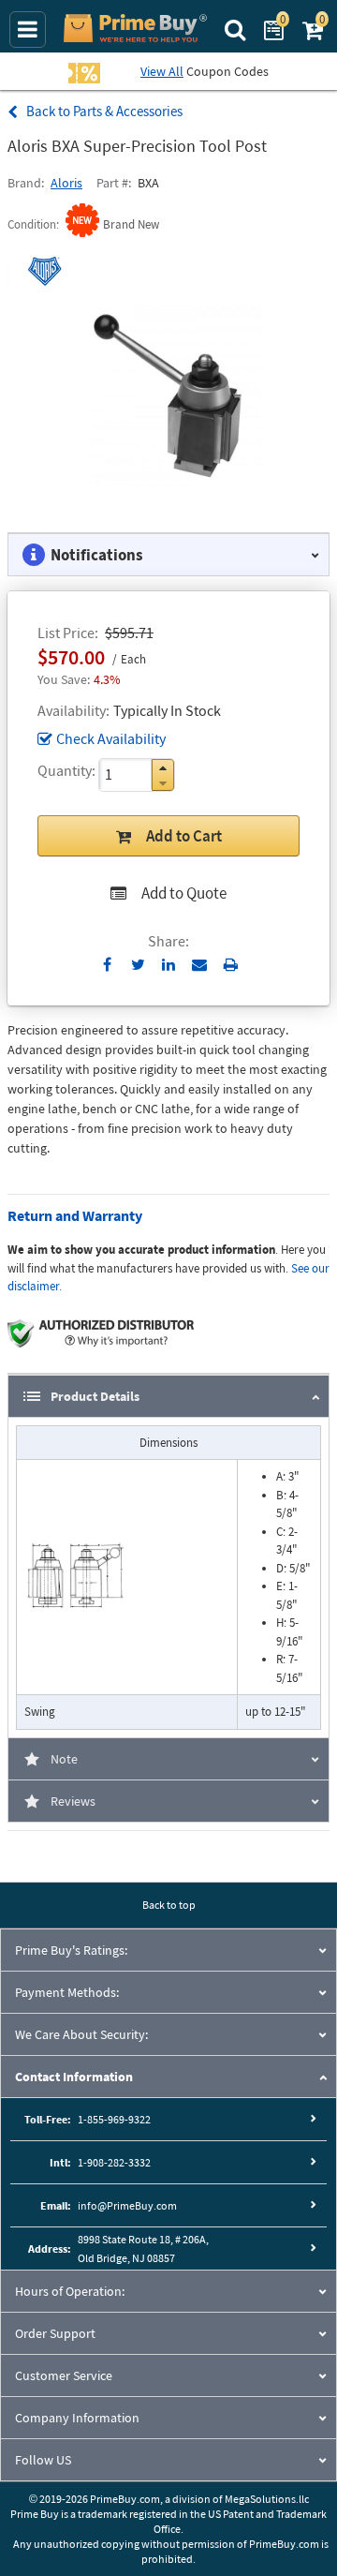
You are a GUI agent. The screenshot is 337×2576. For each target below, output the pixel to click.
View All (162, 71)
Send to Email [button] (200, 965)
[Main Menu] (28, 30)
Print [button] (231, 964)
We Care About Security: (81, 2034)
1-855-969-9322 (114, 2119)
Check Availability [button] (111, 738)
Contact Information (74, 2077)
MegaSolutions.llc (267, 2499)
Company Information (77, 2418)
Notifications (97, 555)
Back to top (169, 1905)
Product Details (95, 1396)
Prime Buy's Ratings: (71, 1950)
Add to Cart (184, 836)
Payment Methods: (67, 1992)
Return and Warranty (75, 1215)
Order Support (55, 2333)
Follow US (43, 2460)
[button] (163, 768)
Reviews (73, 1801)
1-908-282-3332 (114, 2162)
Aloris (66, 183)
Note (64, 1759)
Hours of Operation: (70, 2291)
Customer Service (64, 2375)
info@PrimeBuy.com (127, 2205)
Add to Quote (184, 893)
